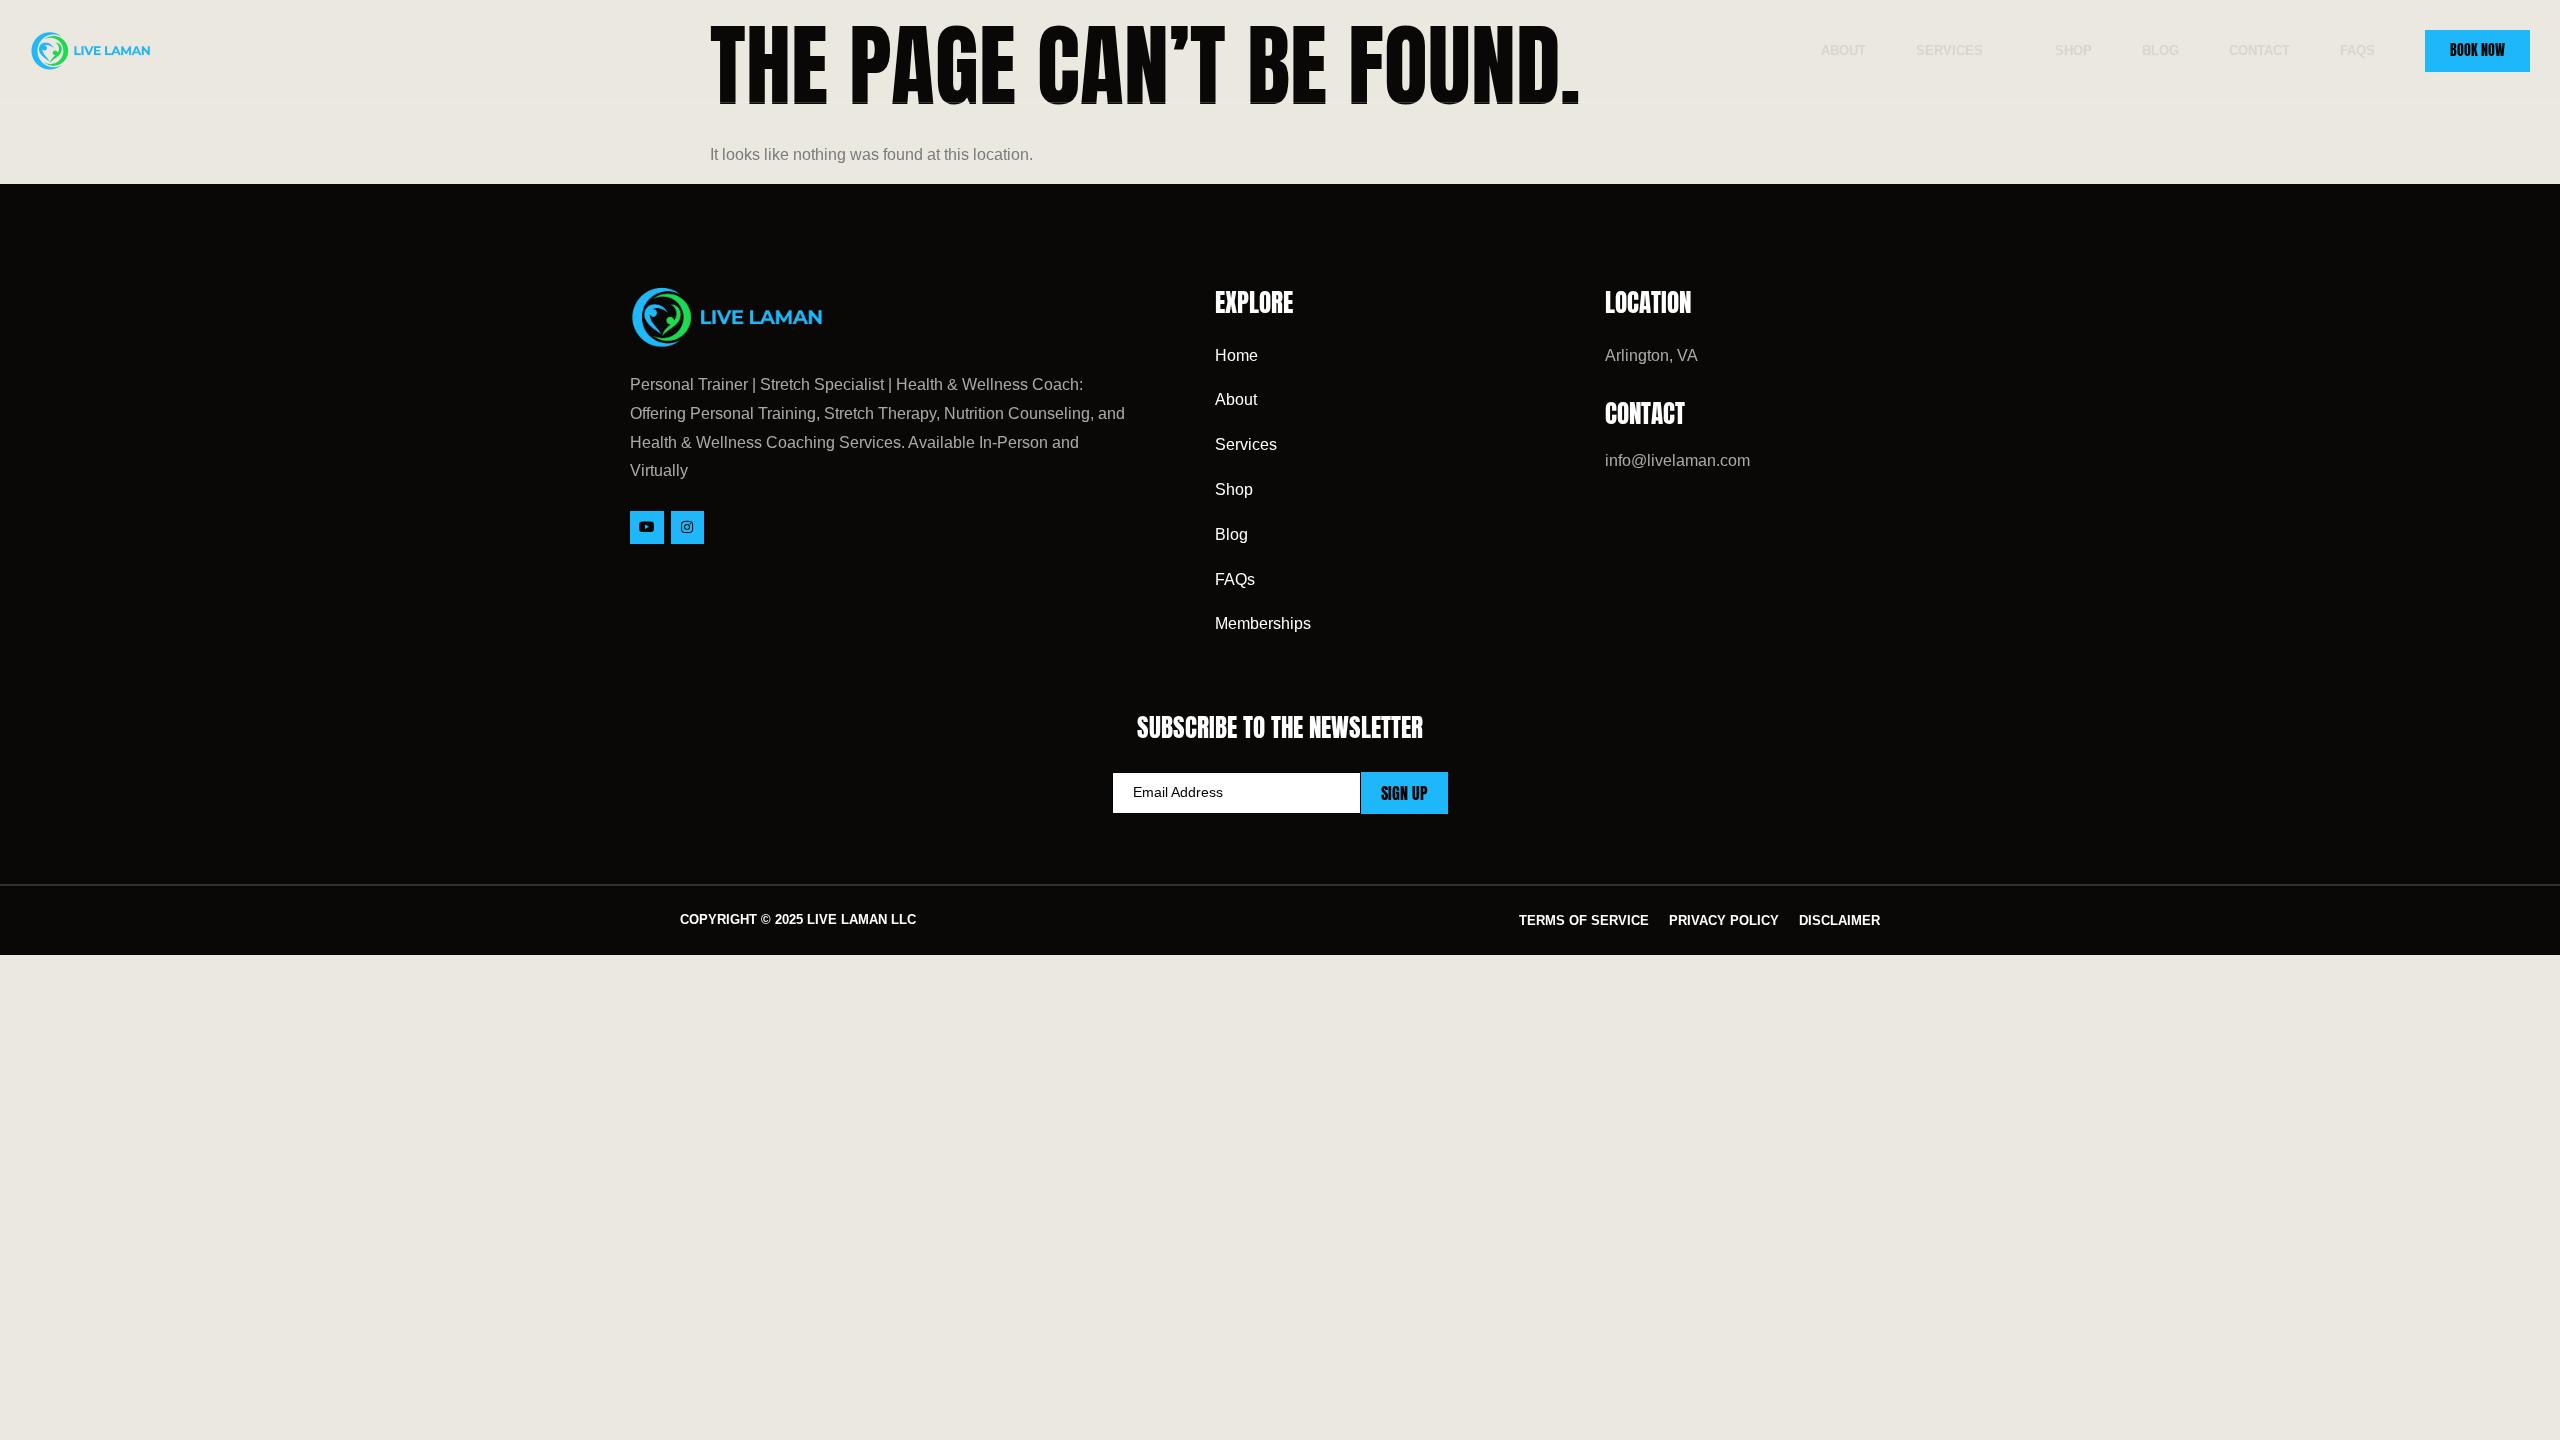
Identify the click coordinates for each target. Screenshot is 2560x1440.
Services (1949, 50)
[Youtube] (647, 528)
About (1843, 50)
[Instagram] (688, 528)
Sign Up (1404, 793)
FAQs (2357, 50)
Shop (2073, 50)
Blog (2160, 50)
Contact (2259, 50)
